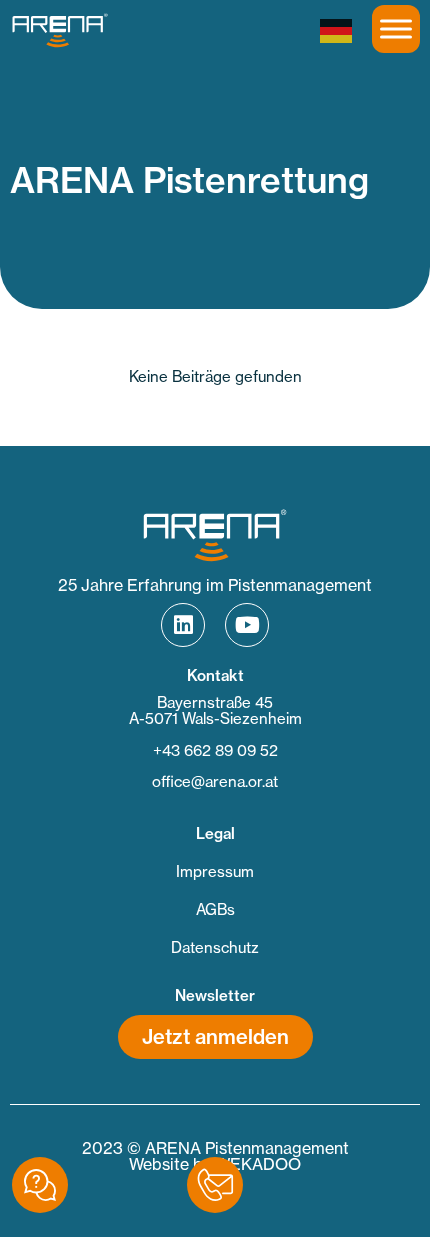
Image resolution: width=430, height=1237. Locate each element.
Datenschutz (215, 947)
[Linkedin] (183, 625)
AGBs (215, 909)
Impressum (215, 871)
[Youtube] (247, 625)
